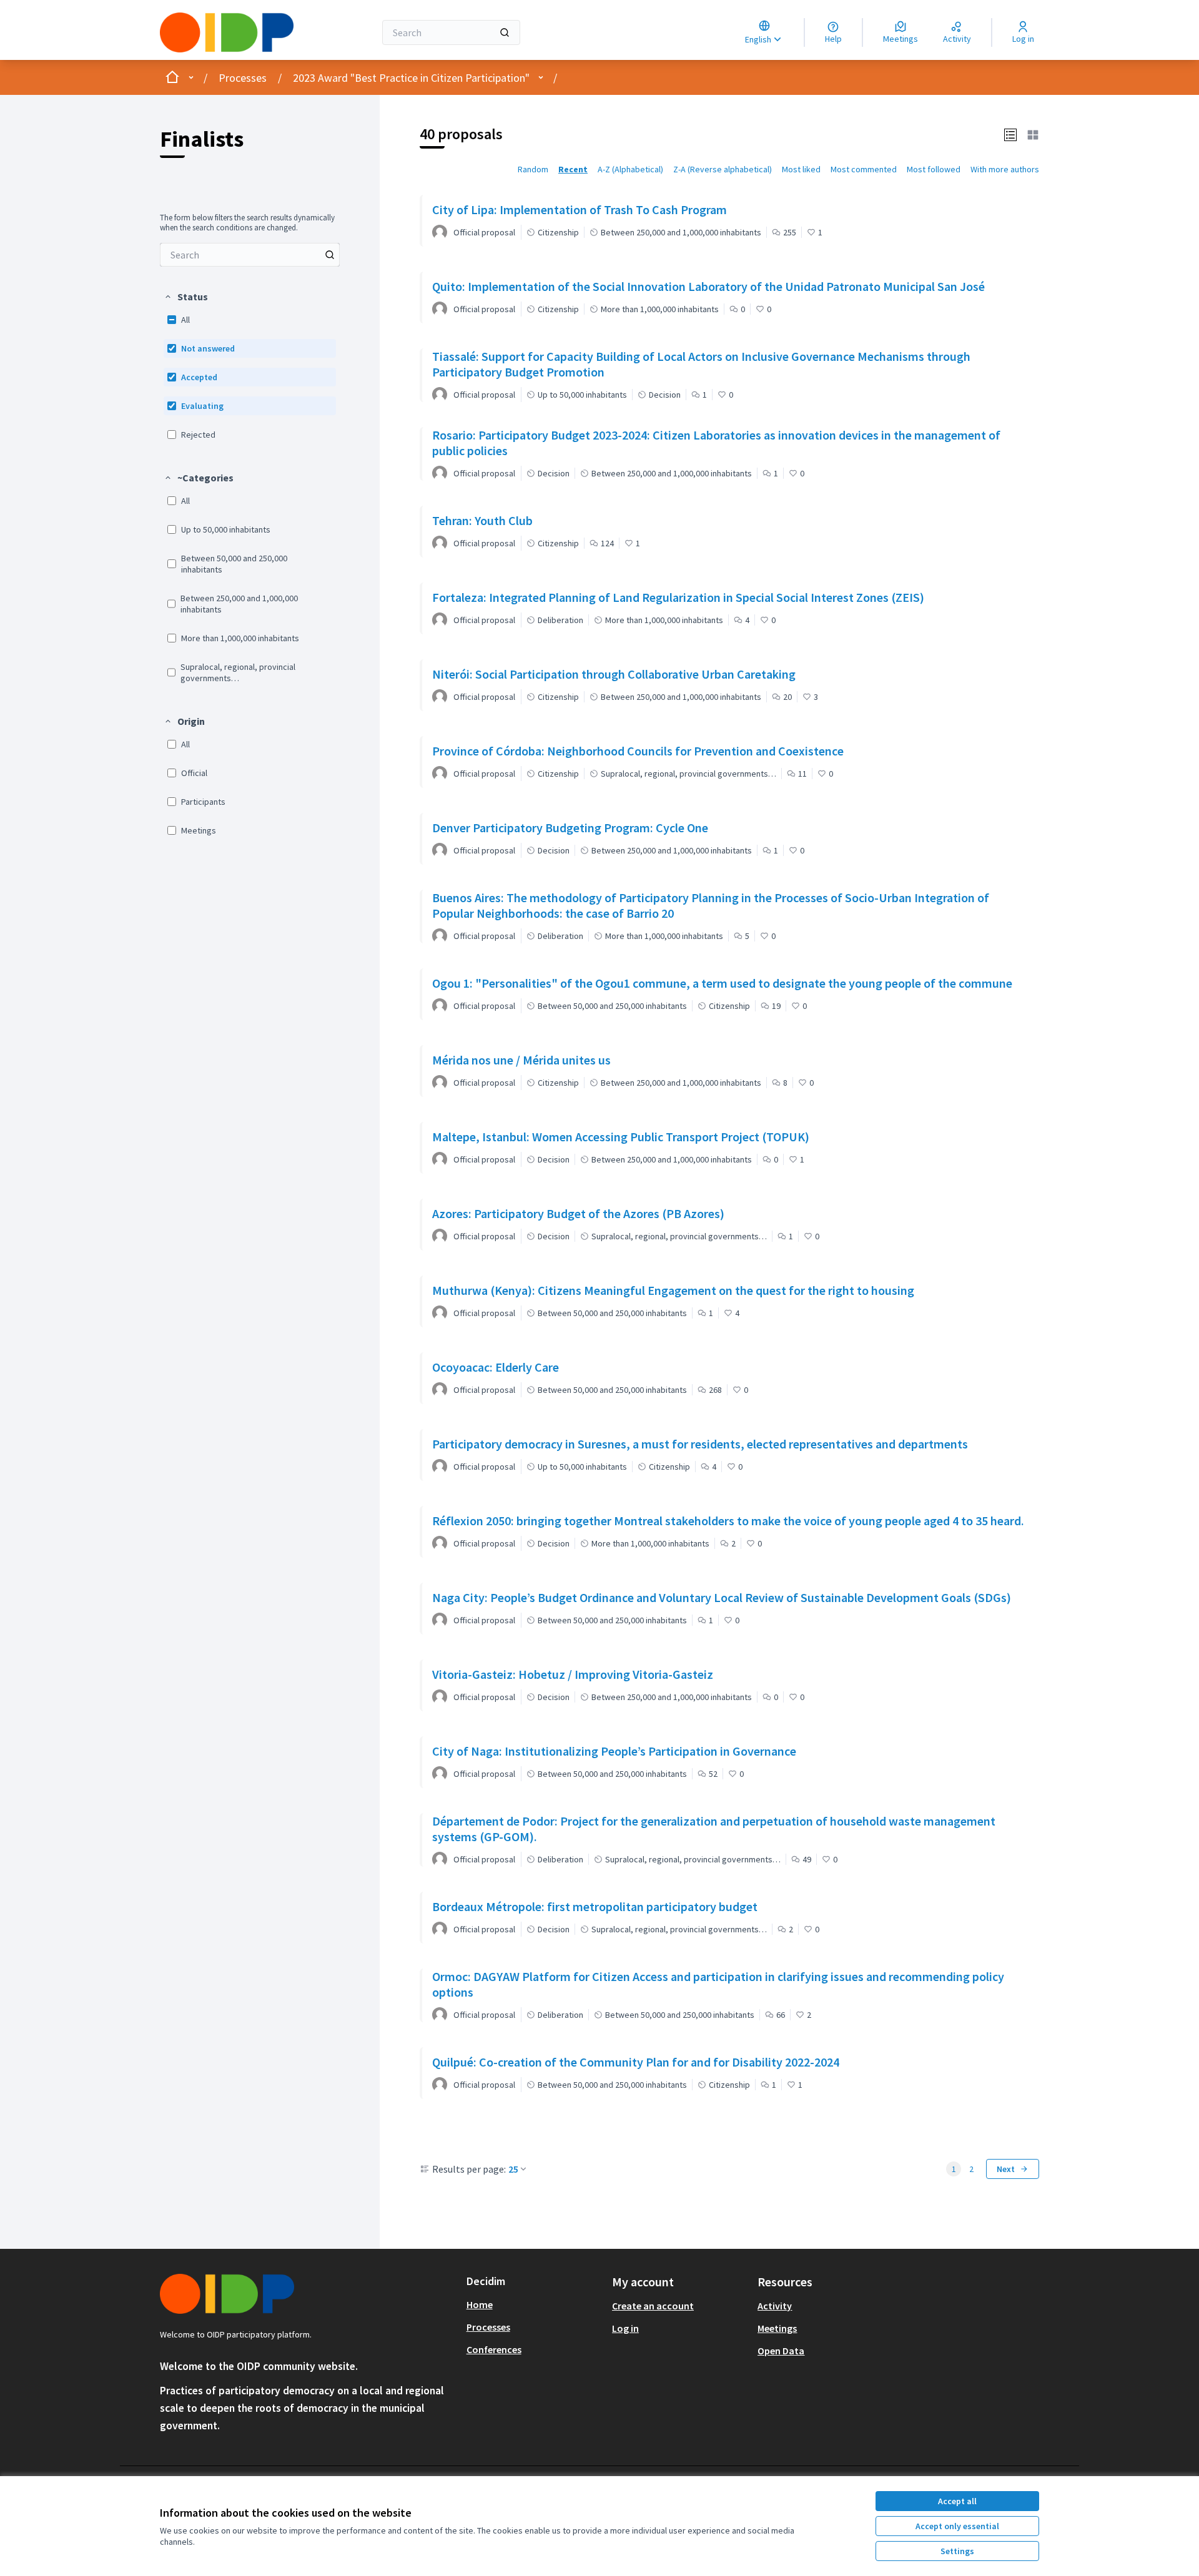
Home (480, 2304)
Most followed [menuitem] (934, 169)
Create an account (653, 2306)
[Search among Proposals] (330, 255)
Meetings (777, 2328)
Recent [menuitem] (573, 169)
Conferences (494, 2349)
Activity (775, 2306)
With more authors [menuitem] (1005, 169)
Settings (957, 2551)
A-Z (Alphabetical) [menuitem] (630, 169)
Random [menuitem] (533, 169)
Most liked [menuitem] (801, 169)
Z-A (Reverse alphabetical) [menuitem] (723, 169)
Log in (625, 2328)
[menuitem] (250, 255)
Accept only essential (957, 2526)
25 (513, 2169)
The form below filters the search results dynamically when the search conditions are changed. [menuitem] (247, 223)
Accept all (957, 2501)
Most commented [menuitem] (864, 169)
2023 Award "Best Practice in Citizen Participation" (411, 78)
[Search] (505, 32)
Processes (243, 78)
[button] (186, 297)
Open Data (781, 2351)
